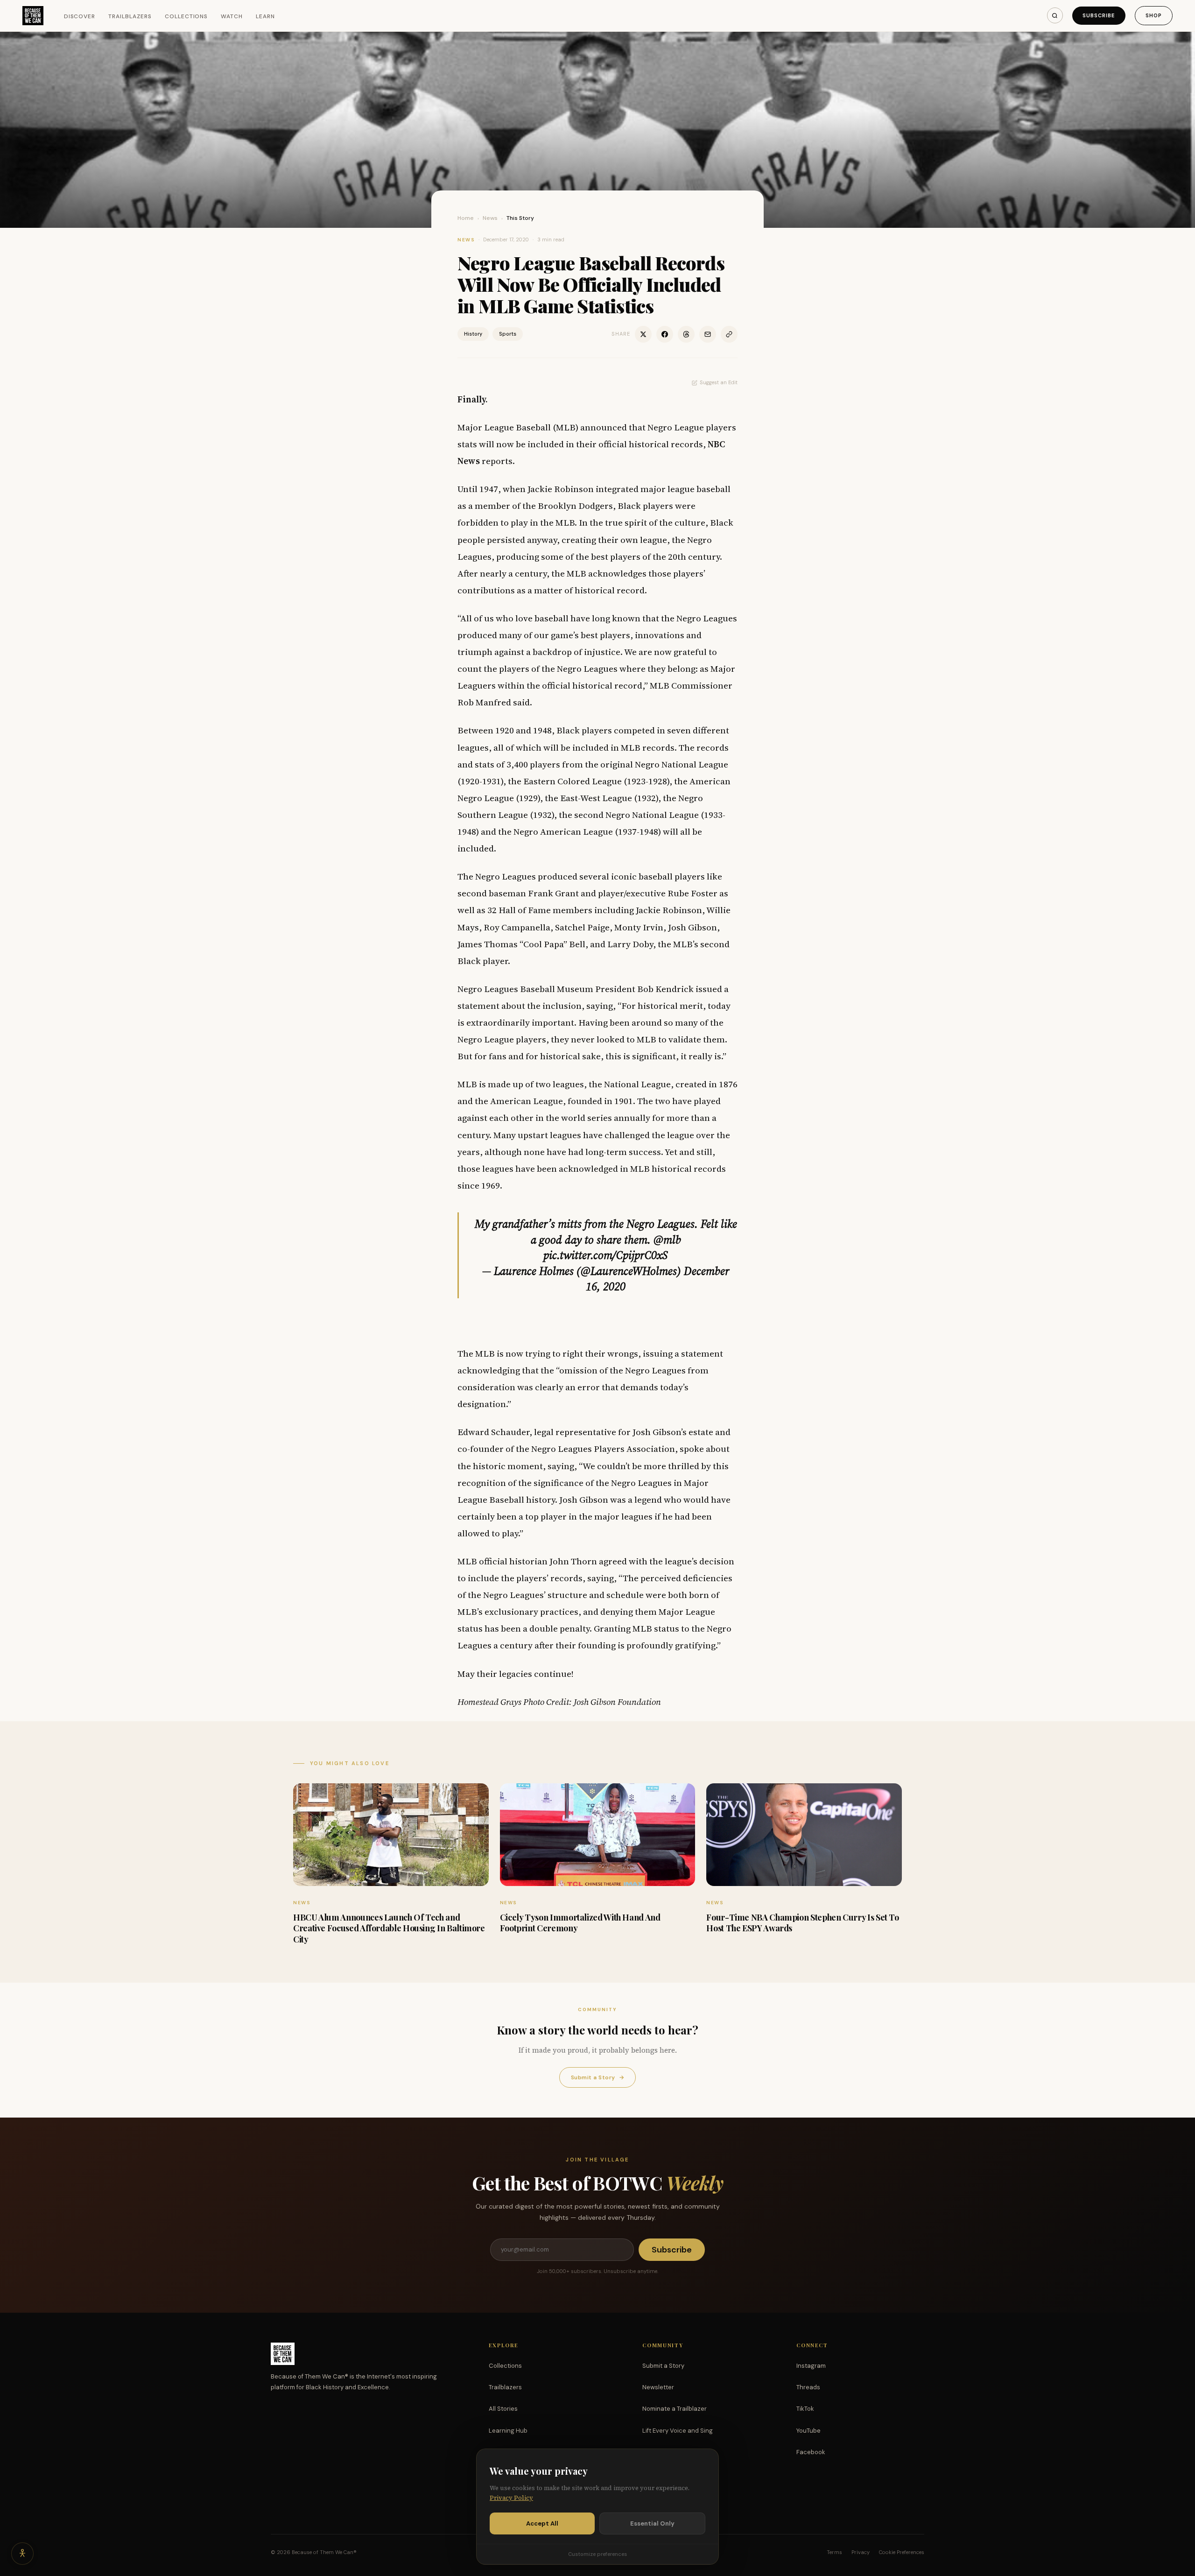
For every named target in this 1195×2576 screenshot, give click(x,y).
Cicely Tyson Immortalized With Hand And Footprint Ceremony (580, 1923)
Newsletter (658, 2387)
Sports (508, 334)
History (473, 334)
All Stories (503, 2409)
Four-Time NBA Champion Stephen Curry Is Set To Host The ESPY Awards (802, 1923)
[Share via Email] (708, 334)
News (490, 218)
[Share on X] (643, 334)
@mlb (667, 1240)
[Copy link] (729, 334)
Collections (186, 16)
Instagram (811, 2366)
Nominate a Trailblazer (675, 2409)
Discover (80, 16)
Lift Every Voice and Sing (678, 2431)
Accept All (542, 2523)
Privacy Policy (511, 2498)
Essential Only (652, 2523)
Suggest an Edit (719, 382)
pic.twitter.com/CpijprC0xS (606, 1255)
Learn (265, 16)
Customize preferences (597, 2554)
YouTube (808, 2431)
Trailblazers (130, 16)
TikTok (805, 2409)
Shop (1154, 15)
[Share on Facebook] (665, 334)
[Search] (1055, 15)
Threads (808, 2387)
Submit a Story (597, 2077)
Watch (232, 16)
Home (466, 218)
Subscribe (1099, 15)
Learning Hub (508, 2431)
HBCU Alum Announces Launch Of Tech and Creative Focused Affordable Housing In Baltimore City (389, 1928)
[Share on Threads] (686, 334)
